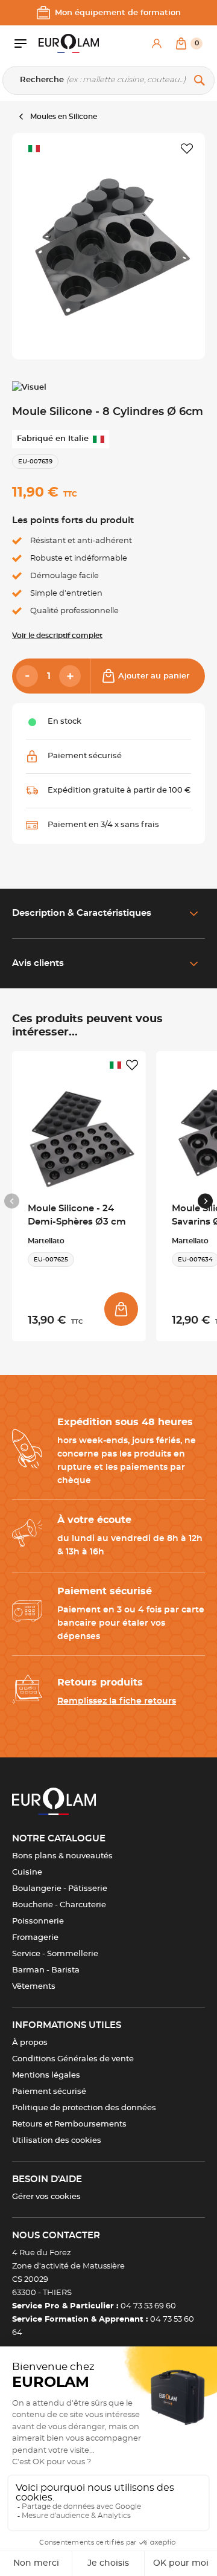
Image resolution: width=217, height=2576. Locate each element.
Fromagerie (35, 1938)
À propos (30, 2043)
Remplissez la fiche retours (117, 1701)
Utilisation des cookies (57, 2141)
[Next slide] (205, 1201)
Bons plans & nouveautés (62, 1856)
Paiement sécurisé (49, 2092)
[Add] (70, 676)
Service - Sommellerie (55, 1954)
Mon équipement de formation (118, 13)
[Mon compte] (157, 43)
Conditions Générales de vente (73, 2059)
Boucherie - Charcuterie (59, 1905)
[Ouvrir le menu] (27, 43)
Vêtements (34, 1987)
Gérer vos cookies (46, 2197)
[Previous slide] (12, 1201)
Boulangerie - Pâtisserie (60, 1889)
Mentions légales (46, 2075)
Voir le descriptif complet (57, 636)
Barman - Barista (46, 1970)
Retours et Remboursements (69, 2124)
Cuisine (27, 1872)
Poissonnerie (38, 1921)
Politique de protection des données (84, 2108)
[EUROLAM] (69, 43)
